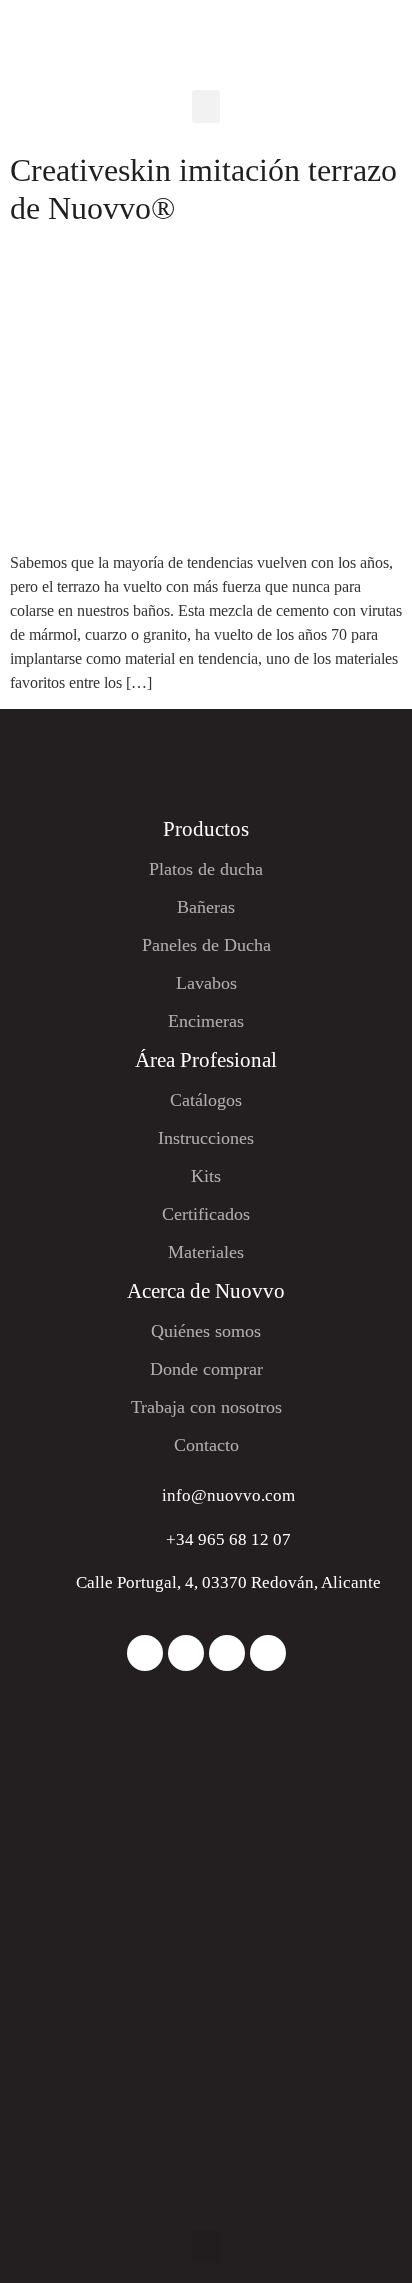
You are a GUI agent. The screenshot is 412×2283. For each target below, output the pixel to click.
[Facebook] (186, 1653)
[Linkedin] (227, 1653)
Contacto (206, 1445)
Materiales (206, 1252)
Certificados (206, 1214)
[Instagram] (145, 1653)
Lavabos (206, 983)
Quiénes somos (206, 1331)
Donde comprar (206, 1369)
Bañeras (206, 907)
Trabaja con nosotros (206, 1407)
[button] (206, 106)
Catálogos (206, 1100)
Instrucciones (206, 1138)
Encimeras (206, 1021)
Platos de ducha (206, 869)
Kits (206, 1176)
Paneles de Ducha (206, 945)
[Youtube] (268, 1653)
